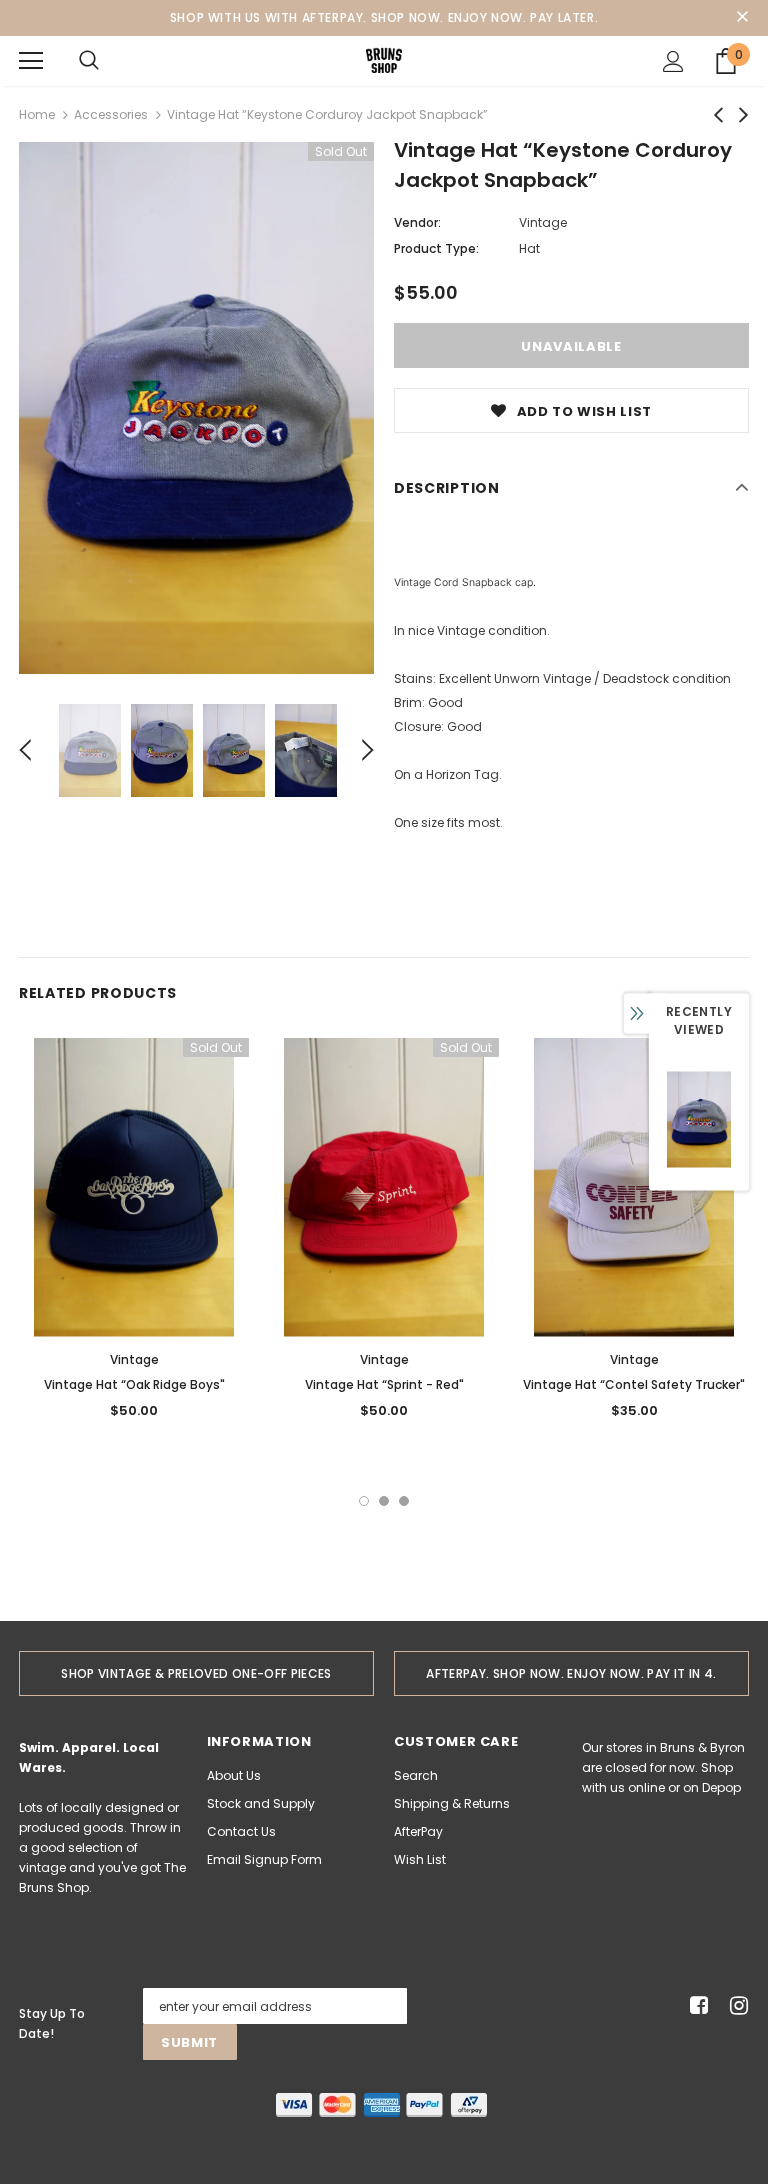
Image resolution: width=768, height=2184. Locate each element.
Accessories (111, 114)
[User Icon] (673, 61)
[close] (742, 18)
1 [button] (364, 1501)
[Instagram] (735, 2006)
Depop (721, 1787)
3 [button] (404, 1501)
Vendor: (417, 222)
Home (37, 114)
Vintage (543, 222)
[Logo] (384, 60)
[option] (196, 408)
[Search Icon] (89, 61)
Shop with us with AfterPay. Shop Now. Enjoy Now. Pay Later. (384, 17)
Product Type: (436, 248)
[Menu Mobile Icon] (31, 61)
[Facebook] (695, 2006)
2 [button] (384, 1501)
